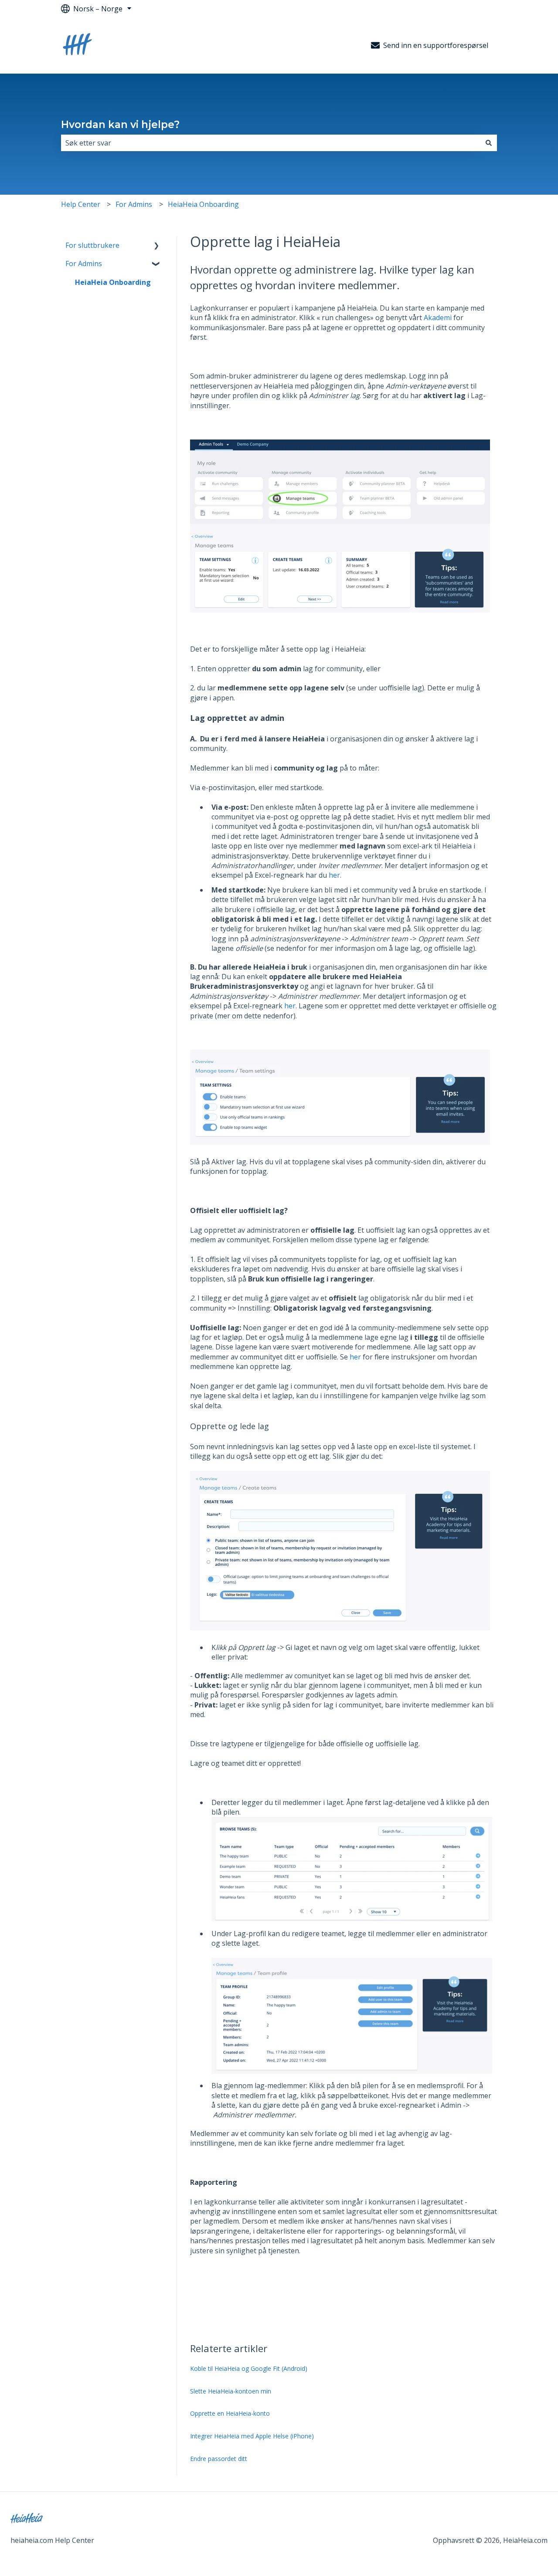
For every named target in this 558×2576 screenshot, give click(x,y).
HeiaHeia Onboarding (203, 204)
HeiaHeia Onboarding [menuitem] (113, 282)
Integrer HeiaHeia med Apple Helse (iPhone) (252, 2436)
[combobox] (271, 143)
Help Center (81, 204)
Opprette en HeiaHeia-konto (230, 2413)
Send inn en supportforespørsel (436, 45)
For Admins (134, 204)
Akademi (438, 318)
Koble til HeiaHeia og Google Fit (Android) (249, 2368)
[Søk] (489, 143)
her (334, 875)
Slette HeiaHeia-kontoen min (231, 2391)
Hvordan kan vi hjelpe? (120, 125)
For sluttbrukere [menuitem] (92, 245)
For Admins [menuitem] (84, 264)
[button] (157, 246)
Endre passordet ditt (219, 2459)
